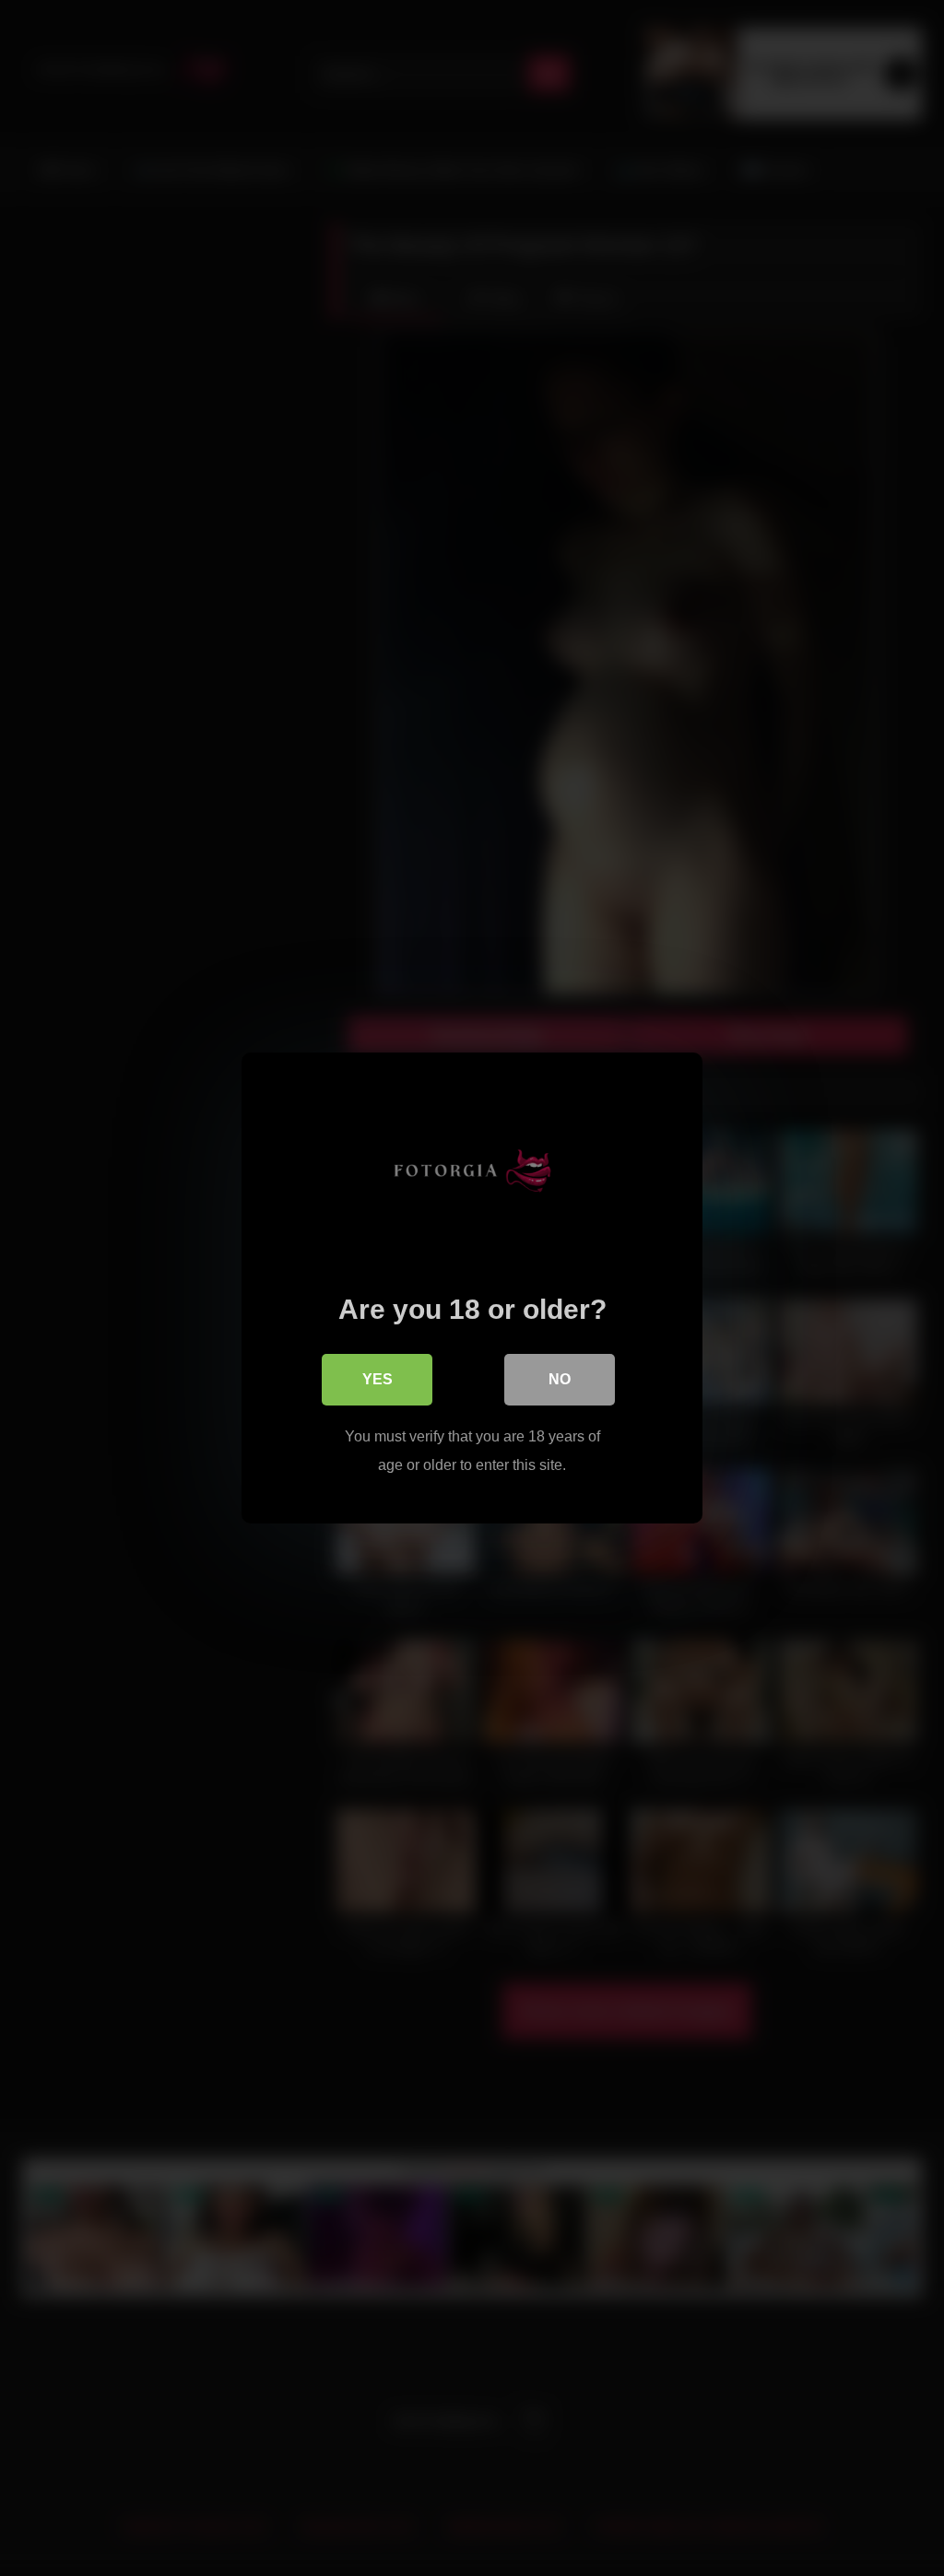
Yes (378, 1379)
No (560, 1379)
